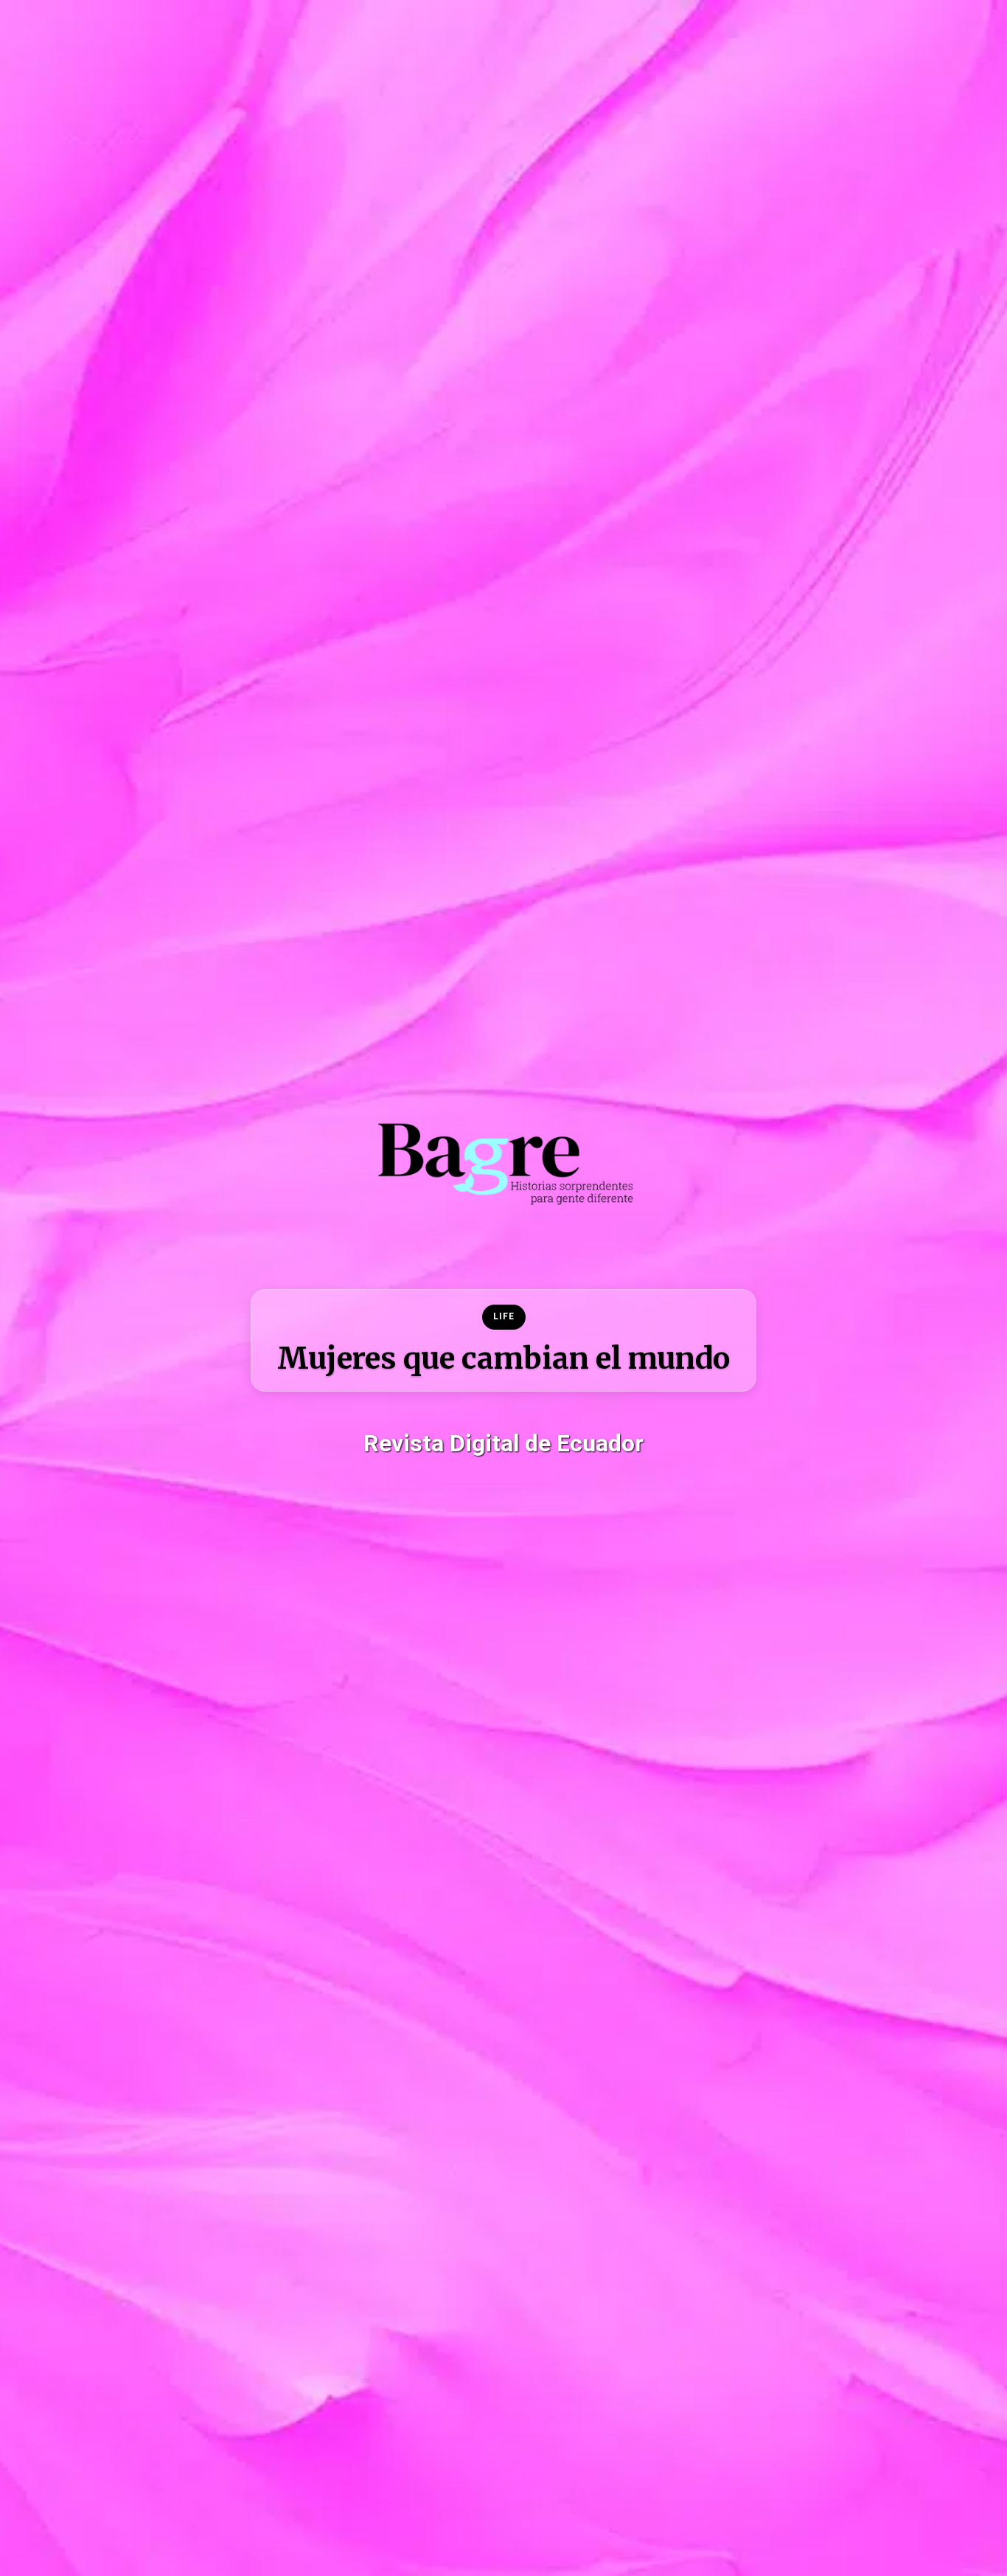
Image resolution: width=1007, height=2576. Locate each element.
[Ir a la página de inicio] (503, 1340)
